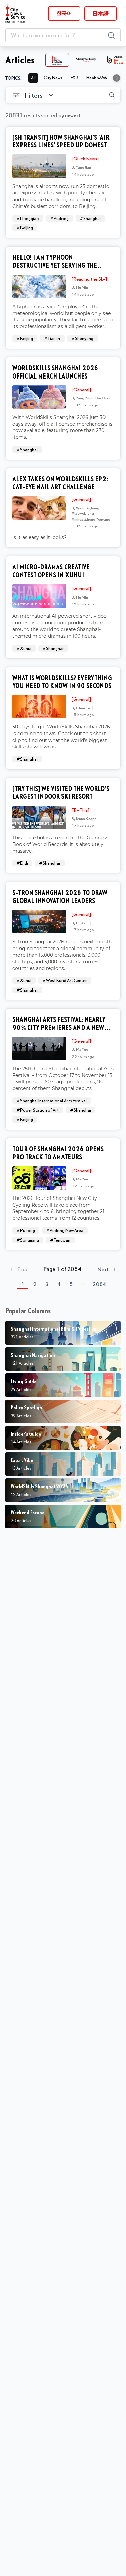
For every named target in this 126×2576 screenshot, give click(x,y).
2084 (99, 1284)
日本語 (100, 13)
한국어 (64, 13)
